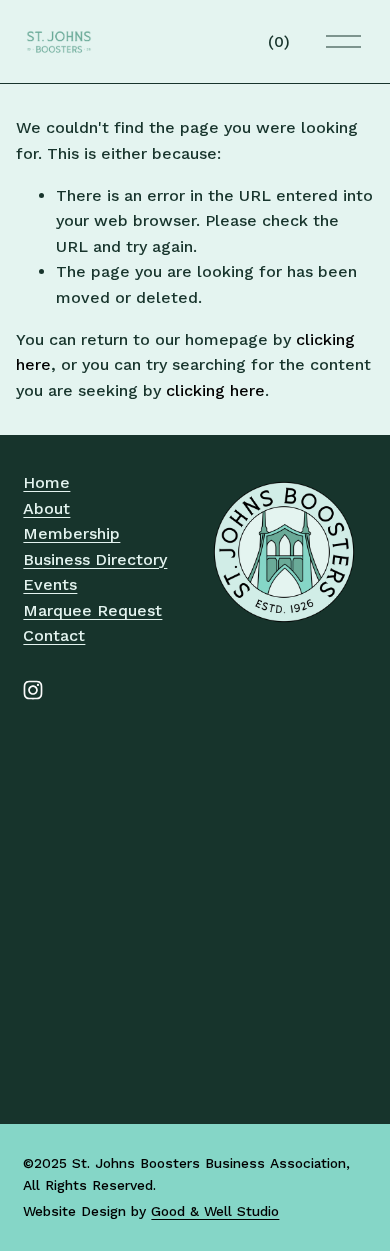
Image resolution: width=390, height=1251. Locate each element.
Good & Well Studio (215, 1211)
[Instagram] (33, 690)
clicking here (215, 390)
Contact (54, 635)
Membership (71, 533)
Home (46, 482)
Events (50, 584)
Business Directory (95, 559)
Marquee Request (92, 610)
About (46, 508)
